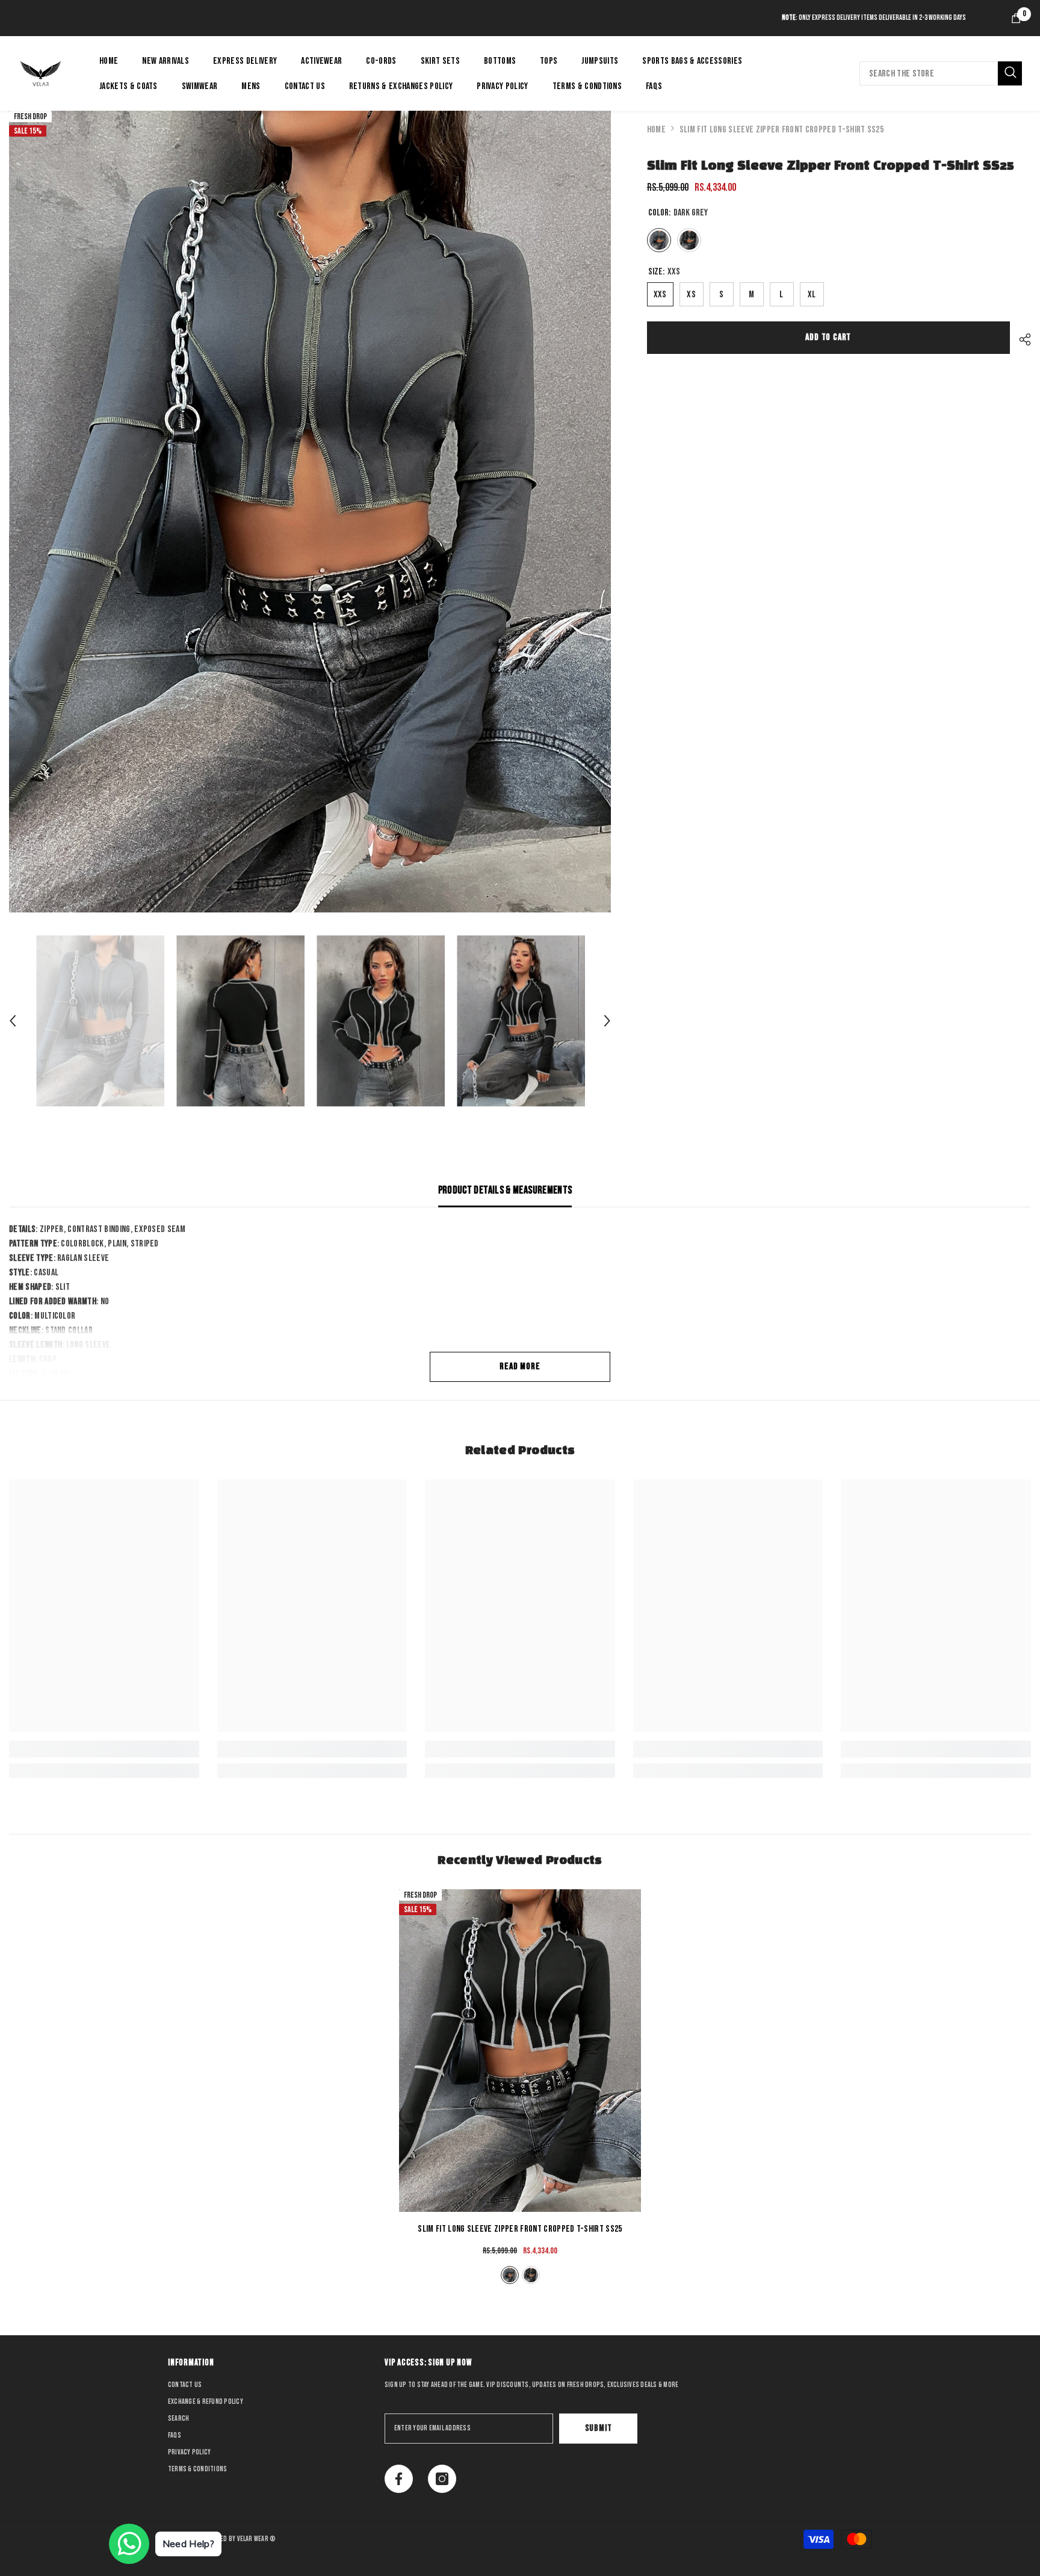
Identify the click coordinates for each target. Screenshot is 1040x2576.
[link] (104, 1749)
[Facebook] (399, 2479)
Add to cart (828, 337)
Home (656, 130)
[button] (13, 1021)
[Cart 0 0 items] (1016, 18)
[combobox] (929, 73)
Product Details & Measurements (505, 1190)
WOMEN (25, 18)
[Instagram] (442, 2479)
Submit (599, 2428)
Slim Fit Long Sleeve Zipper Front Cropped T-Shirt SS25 (520, 2229)
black (531, 2275)
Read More (520, 1367)
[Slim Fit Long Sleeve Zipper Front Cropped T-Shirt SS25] (520, 2051)
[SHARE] (1020, 339)
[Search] (941, 73)
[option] (310, 512)
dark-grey (510, 2275)
